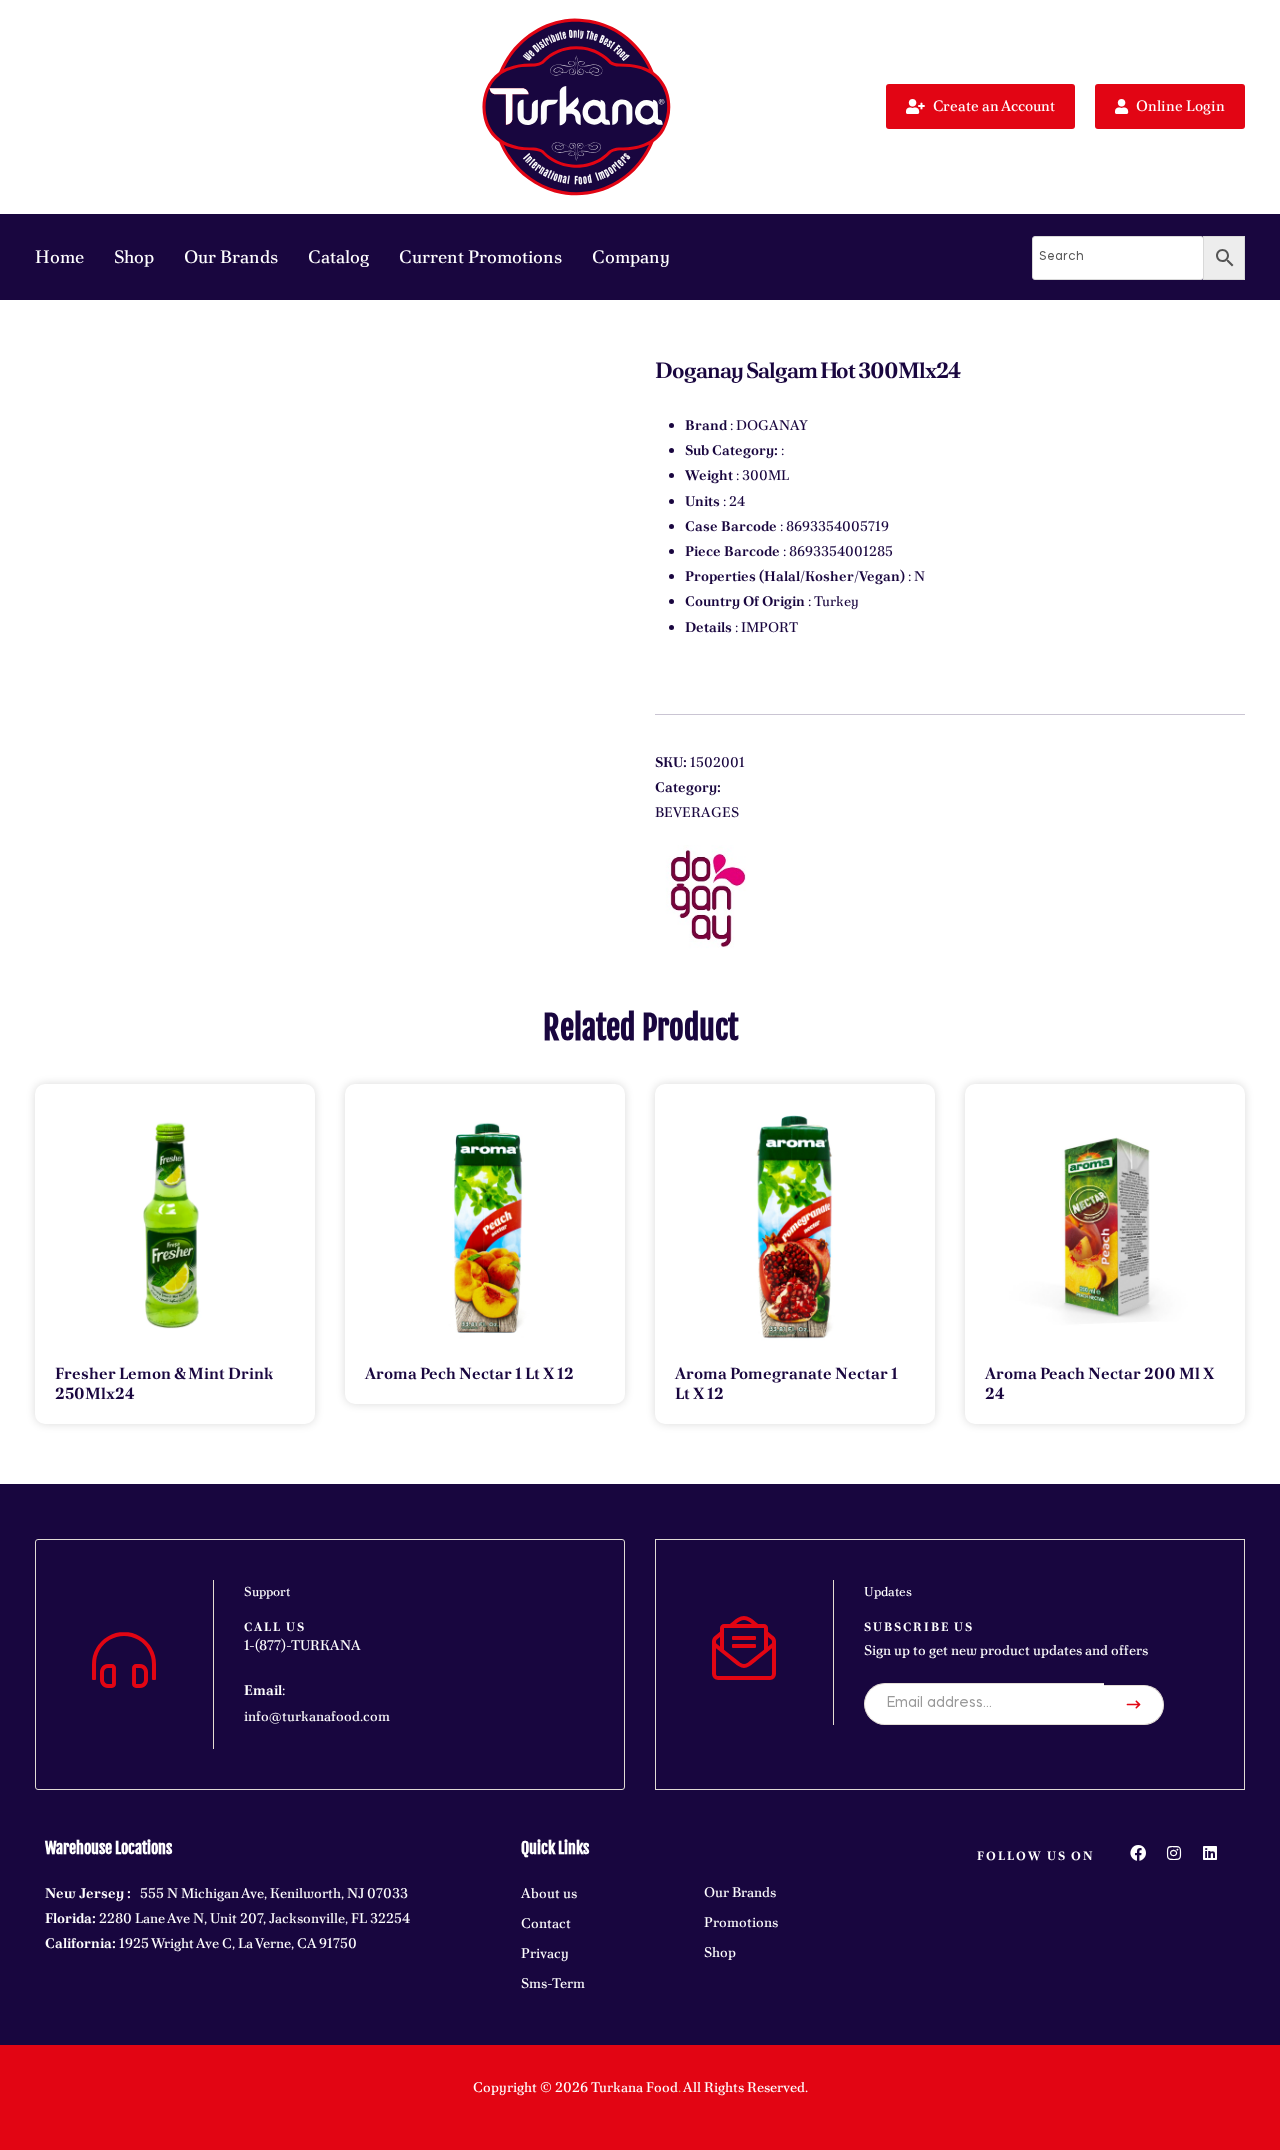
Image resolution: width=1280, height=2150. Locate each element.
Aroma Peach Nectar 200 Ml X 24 (1099, 1383)
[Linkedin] (1210, 1853)
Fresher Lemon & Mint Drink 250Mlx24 (164, 1383)
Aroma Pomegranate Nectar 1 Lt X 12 (786, 1383)
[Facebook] (1138, 1853)
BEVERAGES (697, 812)
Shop (134, 256)
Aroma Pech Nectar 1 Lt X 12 (469, 1373)
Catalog (338, 256)
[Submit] (1134, 1705)
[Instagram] (1174, 1853)
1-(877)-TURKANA (302, 1645)
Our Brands (231, 256)
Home (59, 256)
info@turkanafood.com (317, 1716)
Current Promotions (480, 256)
